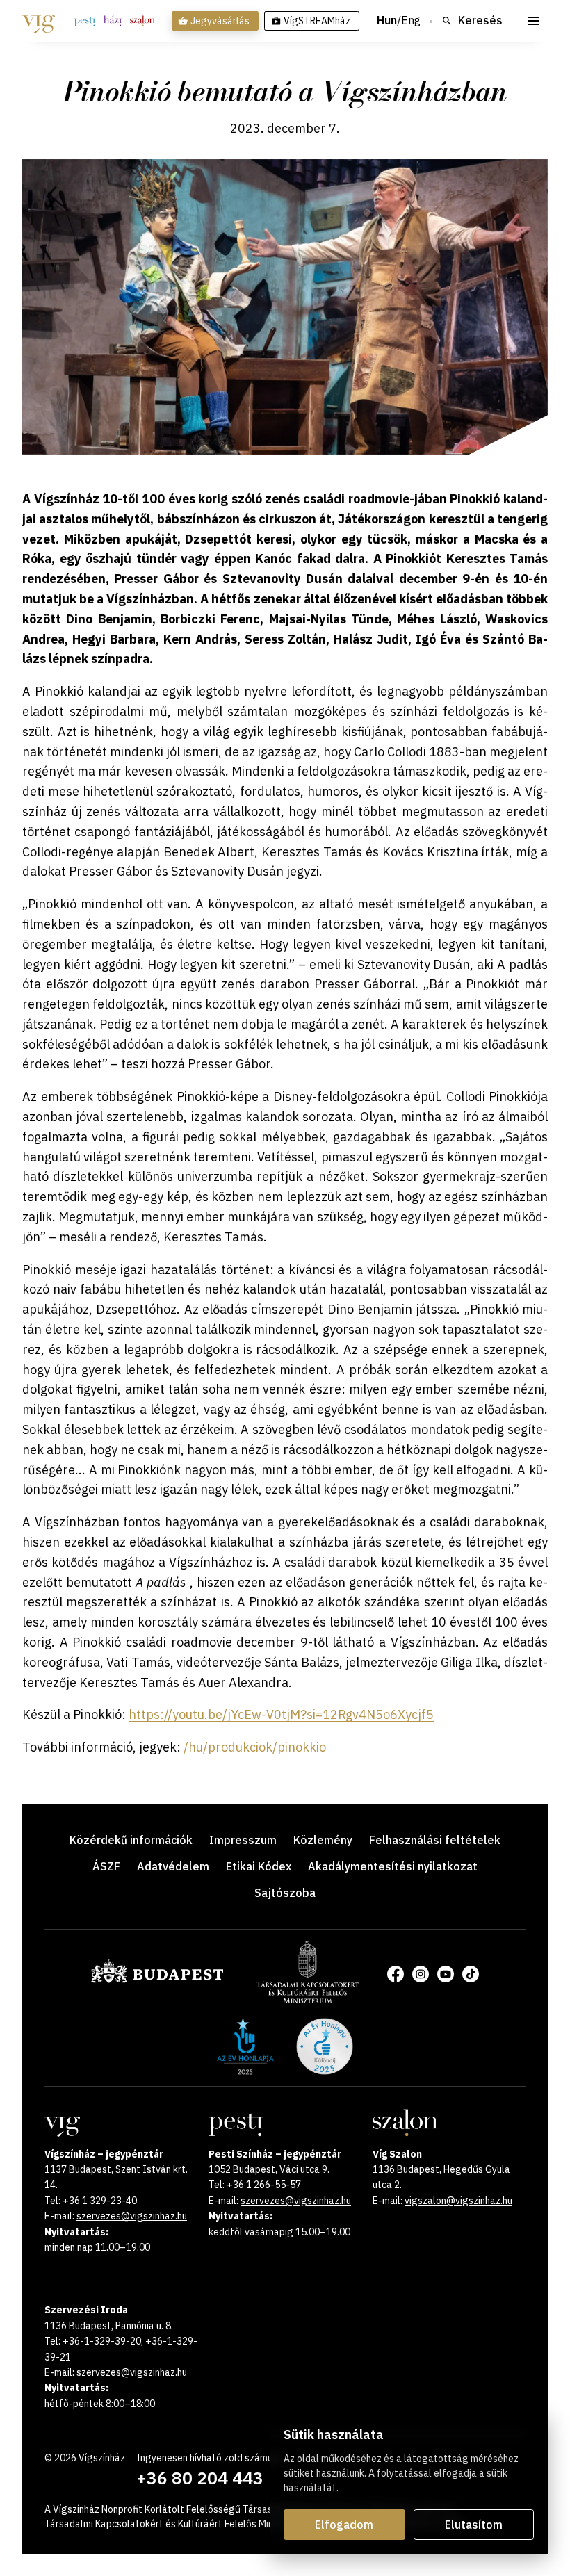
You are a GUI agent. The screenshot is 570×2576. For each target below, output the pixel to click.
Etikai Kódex (259, 1866)
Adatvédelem (173, 1866)
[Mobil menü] (534, 21)
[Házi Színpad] (112, 21)
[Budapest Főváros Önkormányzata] (157, 1980)
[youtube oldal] (446, 1974)
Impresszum (243, 1840)
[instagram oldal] (421, 1974)
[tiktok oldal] (471, 1974)
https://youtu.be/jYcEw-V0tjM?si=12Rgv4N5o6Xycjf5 (281, 1714)
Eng (411, 21)
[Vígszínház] (39, 21)
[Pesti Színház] (85, 21)
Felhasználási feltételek (435, 1840)
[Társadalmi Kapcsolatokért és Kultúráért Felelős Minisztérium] (308, 1999)
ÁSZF (106, 1866)
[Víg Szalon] (142, 21)
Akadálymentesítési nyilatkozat (393, 1866)
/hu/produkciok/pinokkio (255, 1747)
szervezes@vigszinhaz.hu (132, 2216)
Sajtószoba (285, 1893)
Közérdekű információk (131, 1840)
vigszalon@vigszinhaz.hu (458, 2201)
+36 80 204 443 (200, 2478)
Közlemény (323, 1840)
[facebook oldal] (396, 1974)
